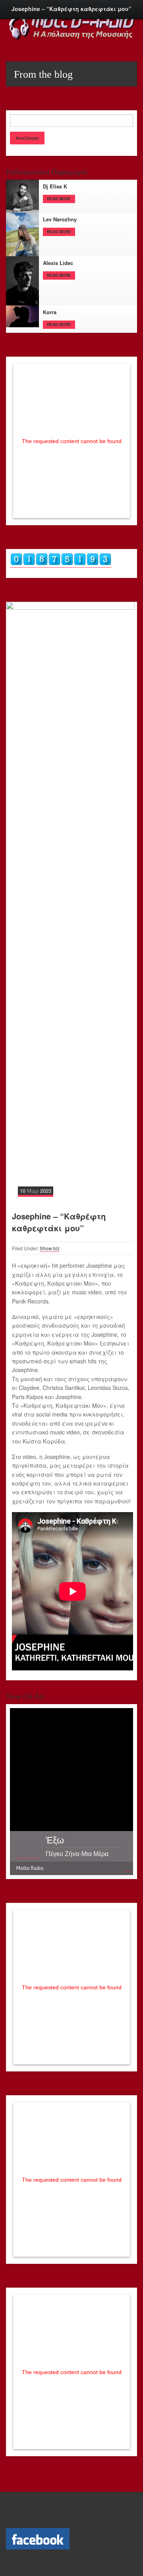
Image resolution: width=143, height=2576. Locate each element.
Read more (59, 199)
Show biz (50, 1248)
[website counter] (61, 564)
